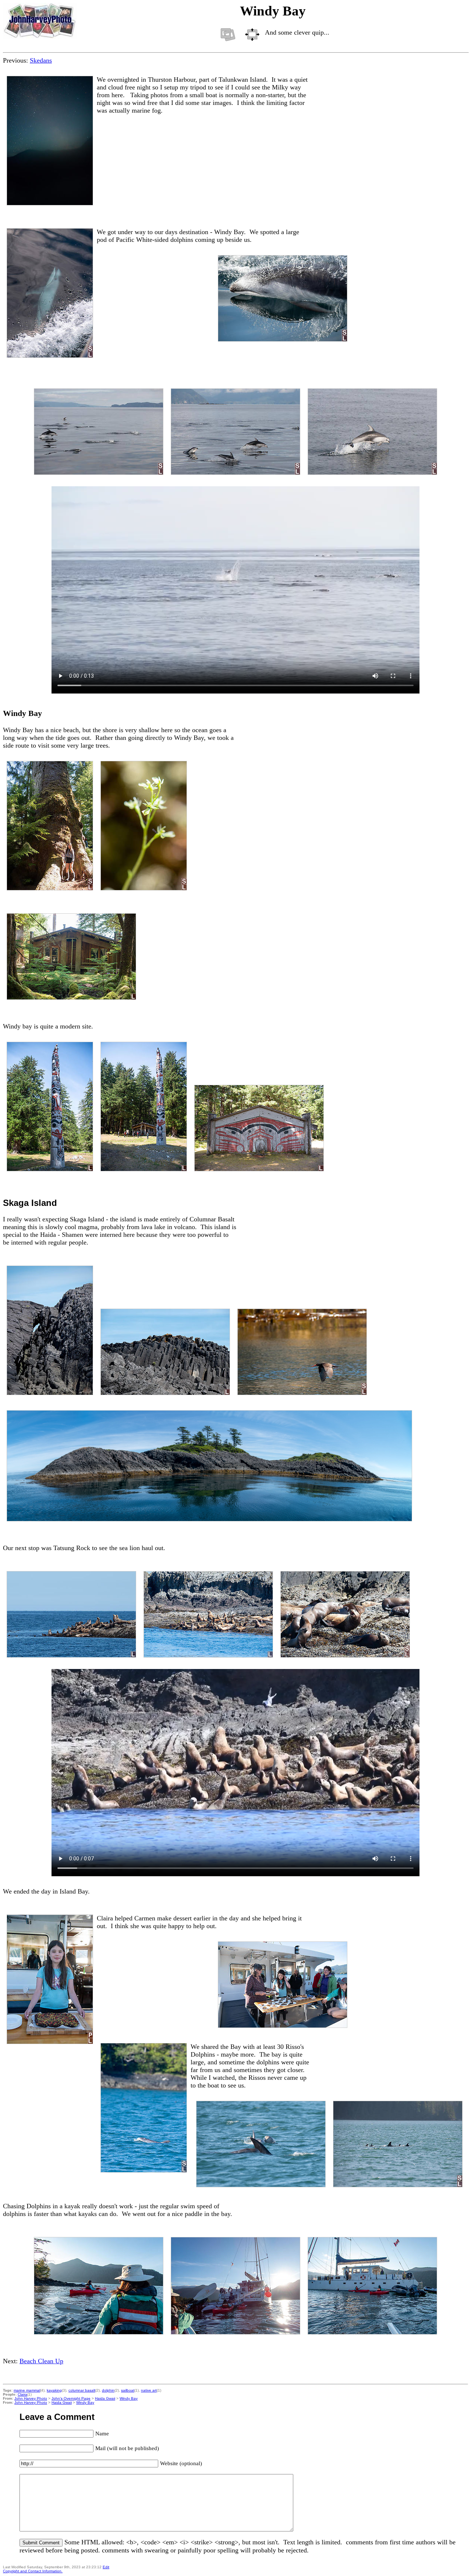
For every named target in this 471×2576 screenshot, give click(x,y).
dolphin (108, 2390)
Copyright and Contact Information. (33, 2571)
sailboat (128, 2390)
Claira (22, 2394)
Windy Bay (129, 2398)
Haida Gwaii (105, 2398)
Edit (106, 2567)
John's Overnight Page (71, 2398)
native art (149, 2390)
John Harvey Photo (31, 2398)
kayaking (54, 2390)
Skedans (41, 60)
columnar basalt (82, 2390)
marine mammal (27, 2390)
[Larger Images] (252, 35)
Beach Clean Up (41, 2361)
